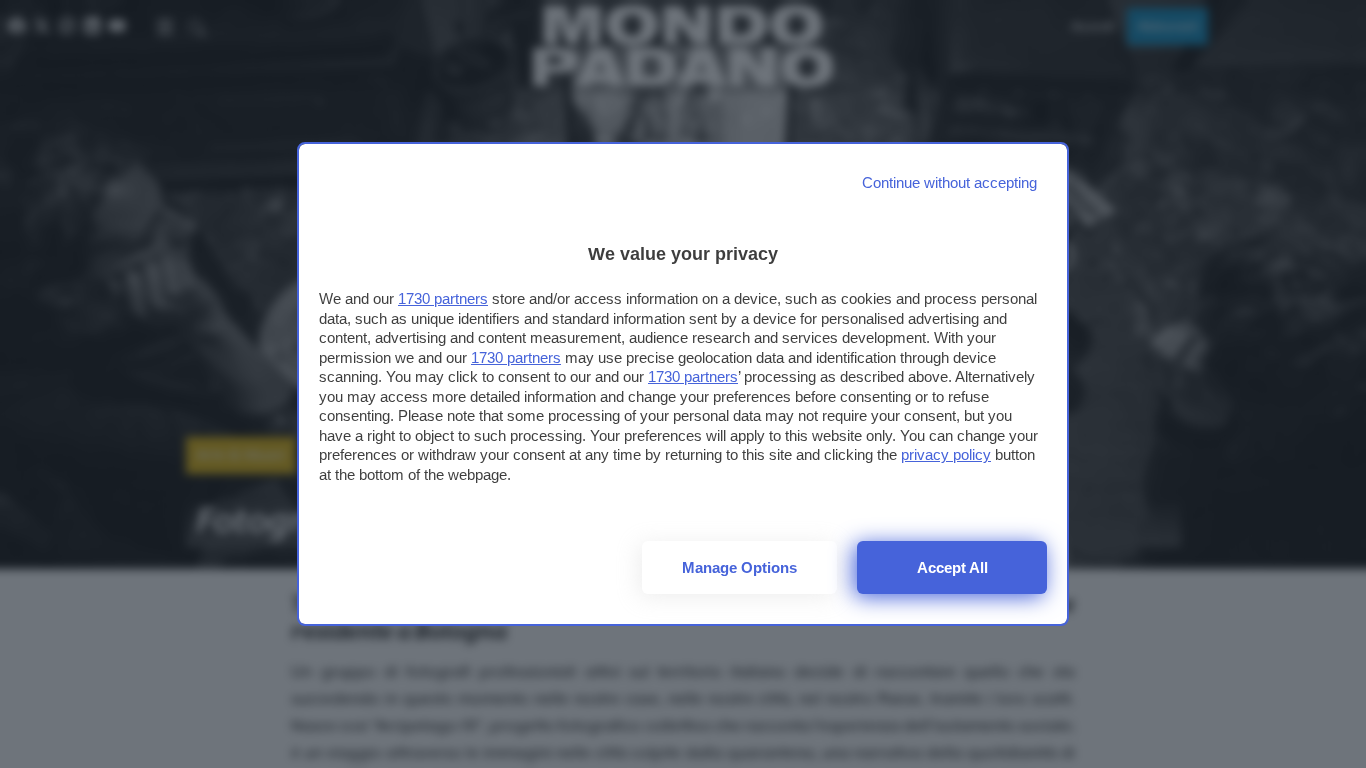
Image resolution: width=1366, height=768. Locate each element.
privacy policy (946, 454)
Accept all (952, 567)
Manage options (739, 567)
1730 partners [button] (443, 298)
